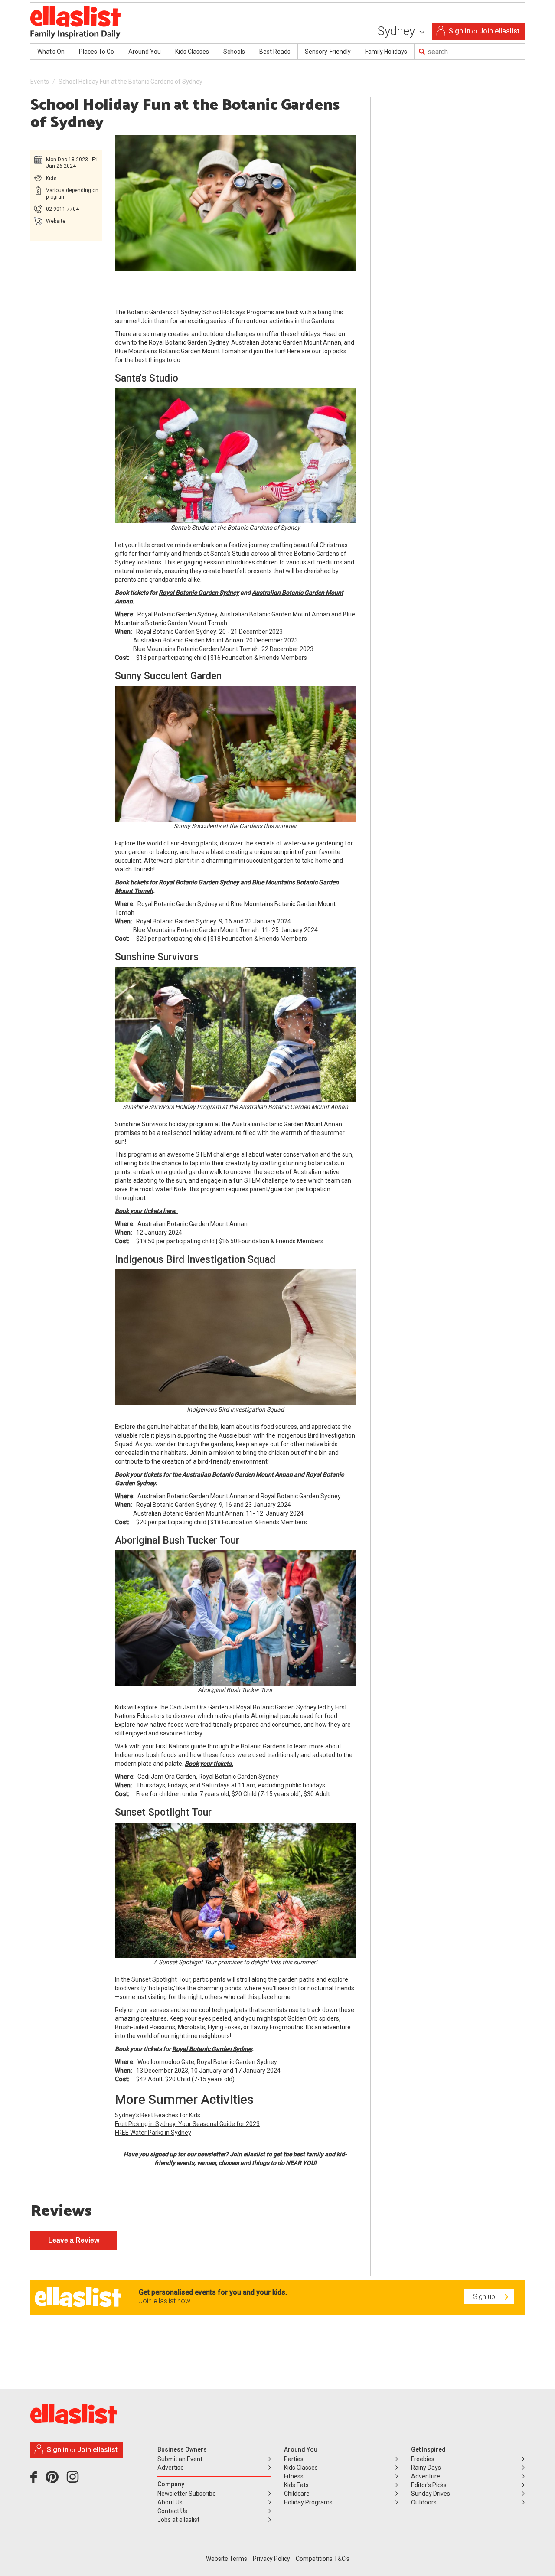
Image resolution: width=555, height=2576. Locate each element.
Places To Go (96, 52)
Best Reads (275, 52)
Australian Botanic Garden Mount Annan (237, 1474)
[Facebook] (36, 2480)
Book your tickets (208, 1764)
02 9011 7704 (62, 209)
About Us (170, 2502)
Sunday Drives (431, 2494)
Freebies (423, 2459)
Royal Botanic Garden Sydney (199, 593)
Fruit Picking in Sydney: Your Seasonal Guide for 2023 (187, 2124)
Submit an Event (180, 2459)
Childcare (297, 2494)
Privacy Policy (271, 2559)
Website (56, 221)
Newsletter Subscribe (187, 2494)
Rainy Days (426, 2468)
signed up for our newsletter (188, 2154)
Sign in (460, 31)
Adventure (426, 2476)
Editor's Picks (429, 2485)
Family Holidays (386, 52)
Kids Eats (296, 2485)
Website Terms (227, 2559)
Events (40, 82)
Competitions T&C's (323, 2559)
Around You (145, 52)
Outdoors (424, 2502)
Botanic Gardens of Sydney (164, 312)
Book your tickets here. (146, 1211)
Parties (294, 2459)
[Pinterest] (55, 2480)
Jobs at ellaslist (178, 2520)
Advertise (171, 2468)
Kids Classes (192, 52)
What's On (51, 52)
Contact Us (172, 2511)
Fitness (294, 2476)
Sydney (398, 31)
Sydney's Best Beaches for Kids (158, 2115)
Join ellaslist (499, 31)
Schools (234, 52)
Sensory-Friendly (328, 52)
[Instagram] (74, 2480)
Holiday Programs (308, 2502)
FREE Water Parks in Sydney (153, 2133)
